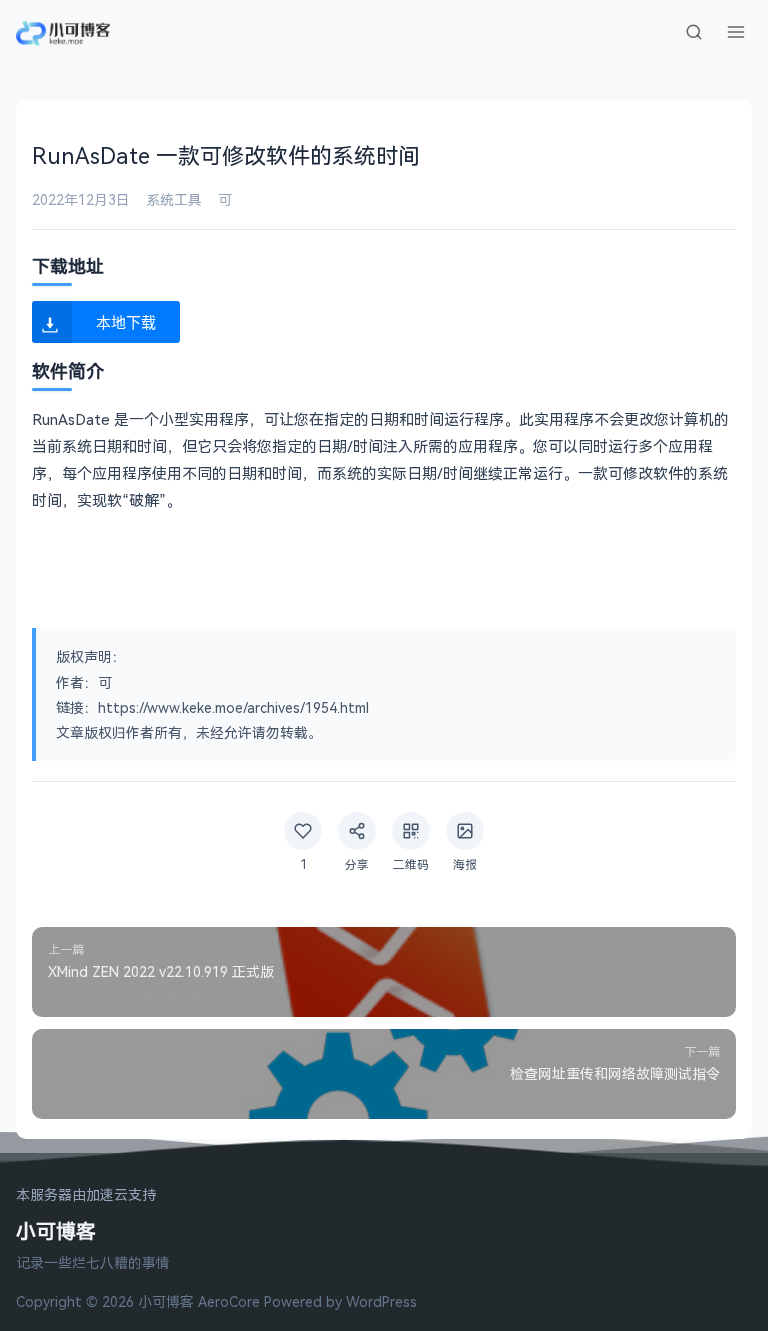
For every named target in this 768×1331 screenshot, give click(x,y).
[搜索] (694, 32)
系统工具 (174, 199)
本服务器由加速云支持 (86, 1195)
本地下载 (126, 321)
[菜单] (736, 32)
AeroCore (229, 1301)
